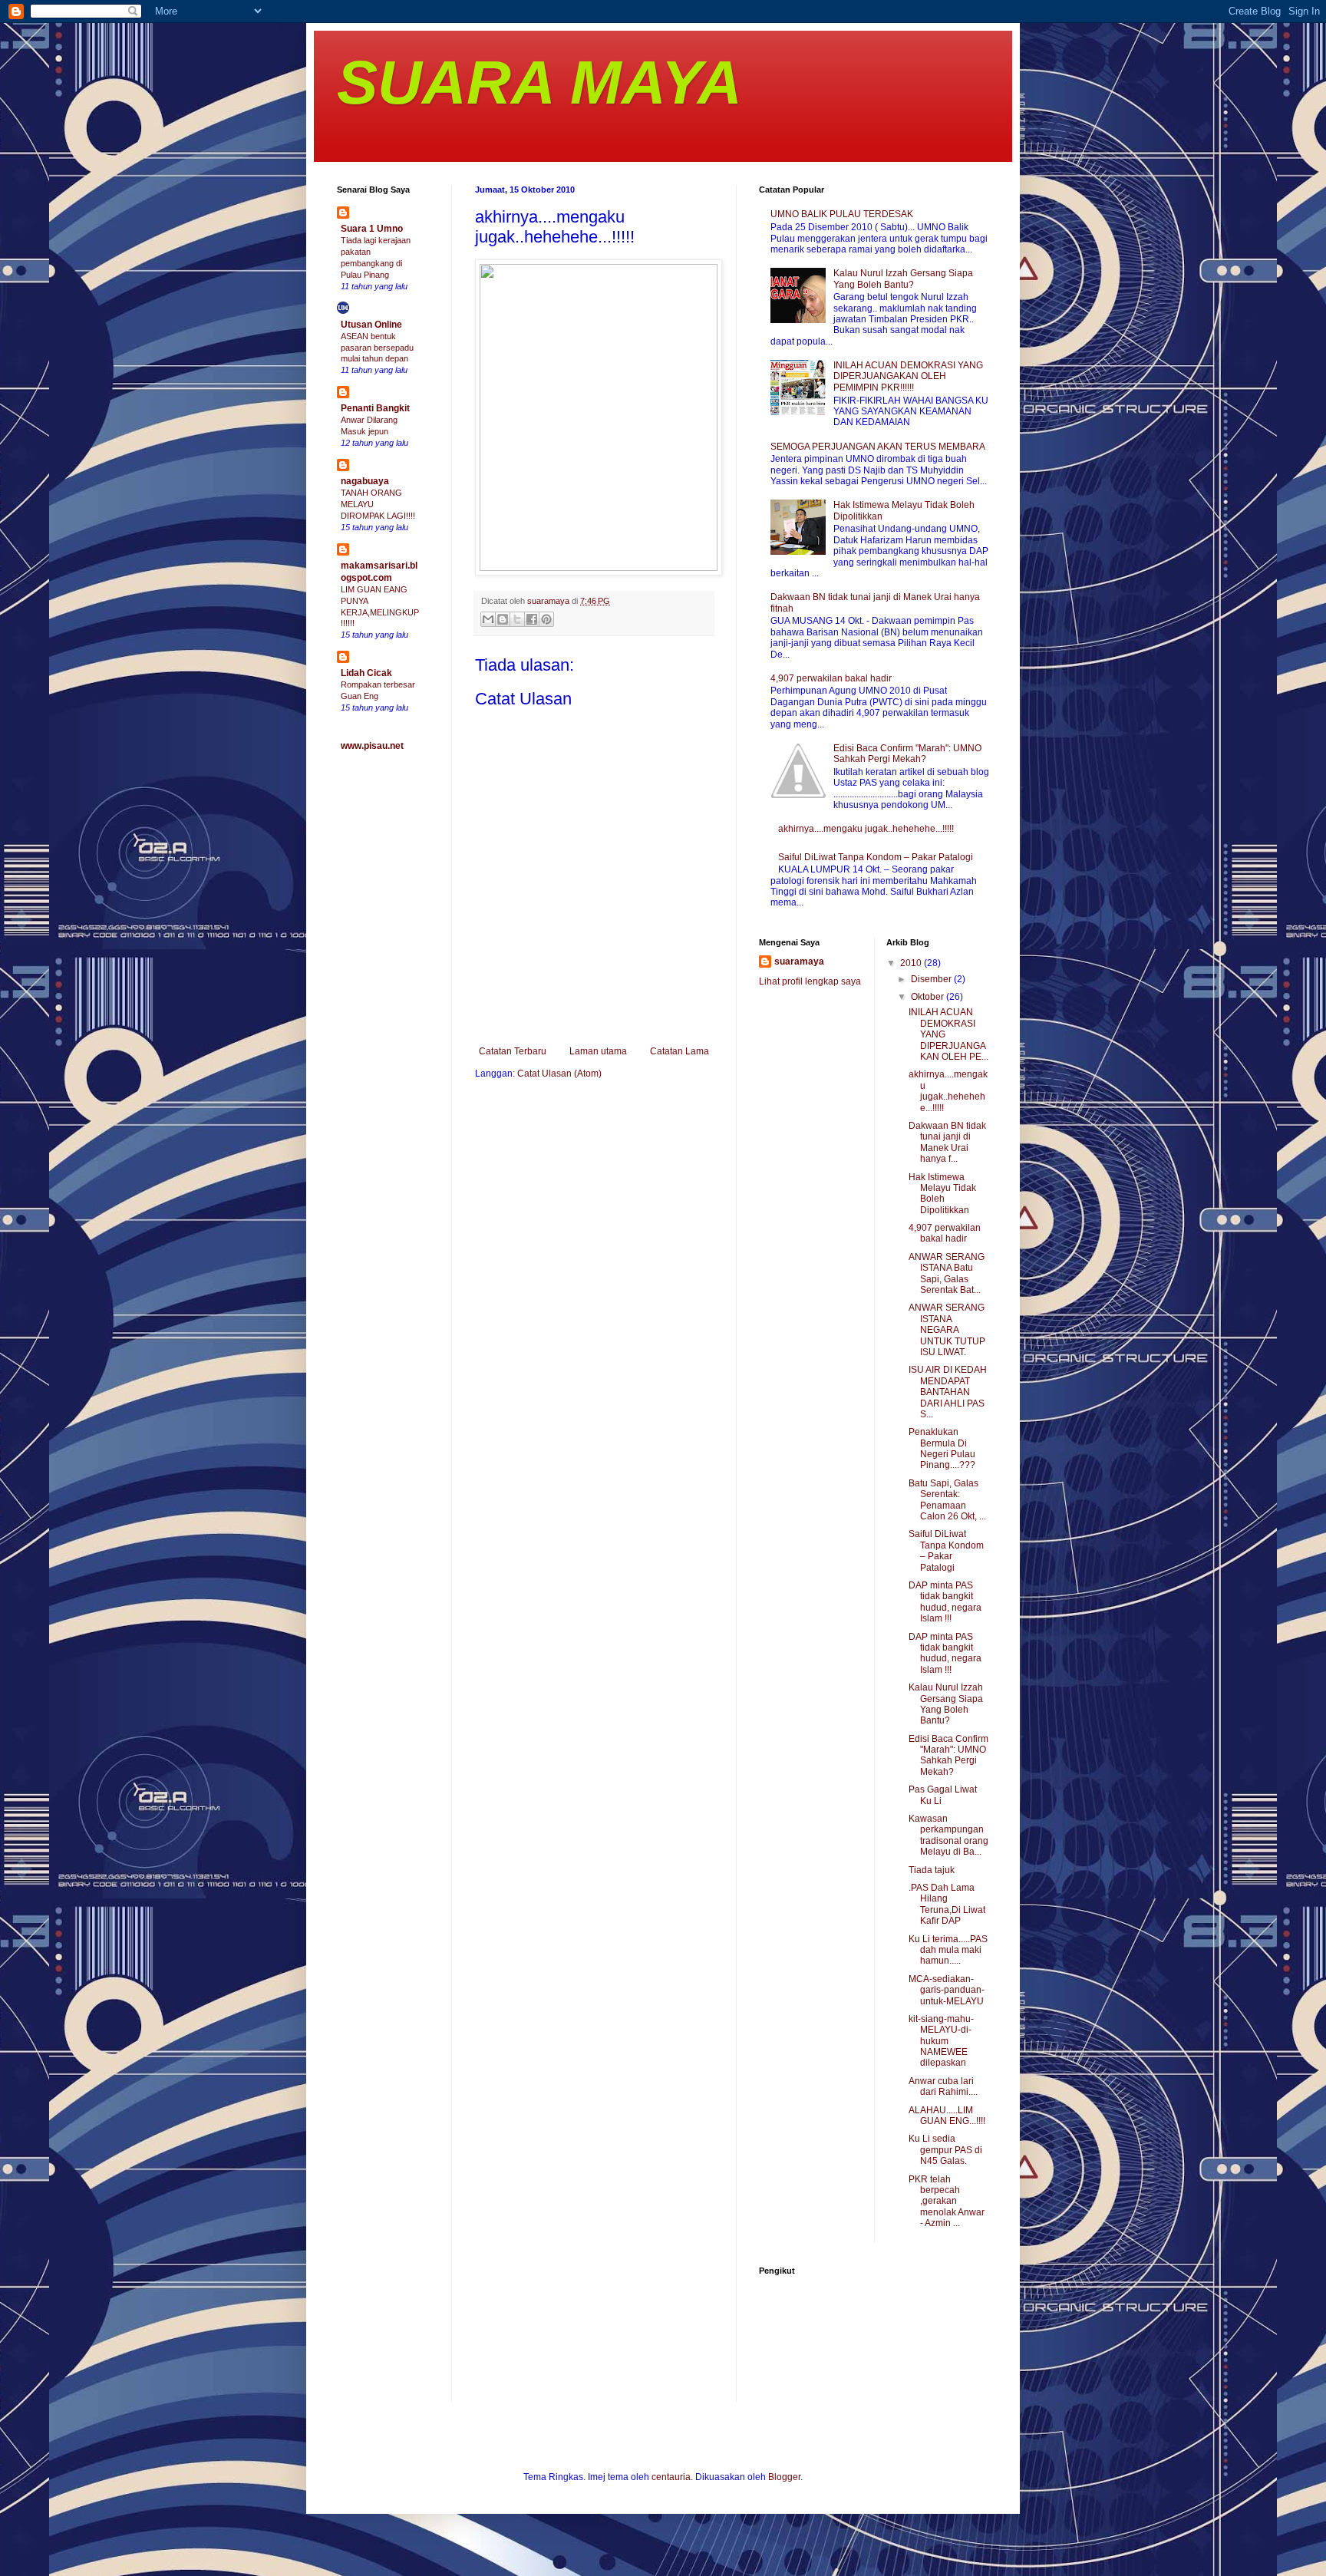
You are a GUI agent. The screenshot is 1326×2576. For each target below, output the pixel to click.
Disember (932, 979)
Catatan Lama (679, 1051)
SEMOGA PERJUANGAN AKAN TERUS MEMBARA (878, 447)
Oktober (929, 997)
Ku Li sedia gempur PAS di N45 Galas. (945, 2150)
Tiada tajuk (932, 1870)
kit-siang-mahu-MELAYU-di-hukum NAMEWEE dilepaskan (941, 2041)
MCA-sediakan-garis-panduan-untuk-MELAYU (947, 1990)
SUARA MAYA (539, 82)
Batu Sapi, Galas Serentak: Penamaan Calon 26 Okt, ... (947, 1500)
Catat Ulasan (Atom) (559, 1074)
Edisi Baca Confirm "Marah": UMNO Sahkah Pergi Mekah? (907, 754)
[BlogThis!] (503, 619)
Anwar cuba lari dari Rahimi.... (943, 2086)
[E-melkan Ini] (488, 619)
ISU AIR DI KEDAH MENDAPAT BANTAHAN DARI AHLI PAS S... (948, 1392)
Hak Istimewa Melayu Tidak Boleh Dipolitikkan (942, 1194)
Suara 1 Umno (372, 229)
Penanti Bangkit (375, 408)
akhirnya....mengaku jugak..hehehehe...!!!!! (866, 829)
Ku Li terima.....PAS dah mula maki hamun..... (948, 1950)
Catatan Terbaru (513, 1051)
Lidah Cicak (366, 673)
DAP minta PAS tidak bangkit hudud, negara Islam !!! (945, 1602)
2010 (912, 963)
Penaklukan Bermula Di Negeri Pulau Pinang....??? (942, 1448)
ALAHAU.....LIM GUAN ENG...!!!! (947, 2116)
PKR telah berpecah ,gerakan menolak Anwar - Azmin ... (947, 2202)
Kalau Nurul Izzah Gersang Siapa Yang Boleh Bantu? (903, 279)
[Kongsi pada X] (517, 619)
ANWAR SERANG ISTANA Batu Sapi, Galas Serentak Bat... (947, 1273)
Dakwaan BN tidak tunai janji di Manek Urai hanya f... (947, 1142)
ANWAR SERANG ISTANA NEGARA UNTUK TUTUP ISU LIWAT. (947, 1330)
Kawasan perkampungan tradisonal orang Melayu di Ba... (948, 1835)
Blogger (784, 2477)
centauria (671, 2477)
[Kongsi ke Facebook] (532, 619)
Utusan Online (371, 325)
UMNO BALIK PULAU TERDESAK (842, 214)
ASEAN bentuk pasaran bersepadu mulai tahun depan (377, 348)
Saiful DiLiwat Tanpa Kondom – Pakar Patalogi (876, 857)
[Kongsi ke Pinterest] (546, 619)
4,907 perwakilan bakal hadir (831, 678)
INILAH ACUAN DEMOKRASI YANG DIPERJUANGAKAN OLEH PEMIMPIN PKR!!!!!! (908, 376)
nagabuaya (365, 481)
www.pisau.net (372, 746)
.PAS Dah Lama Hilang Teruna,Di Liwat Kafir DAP (947, 1904)
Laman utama (598, 1051)
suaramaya (799, 961)
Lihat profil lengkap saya (810, 981)
